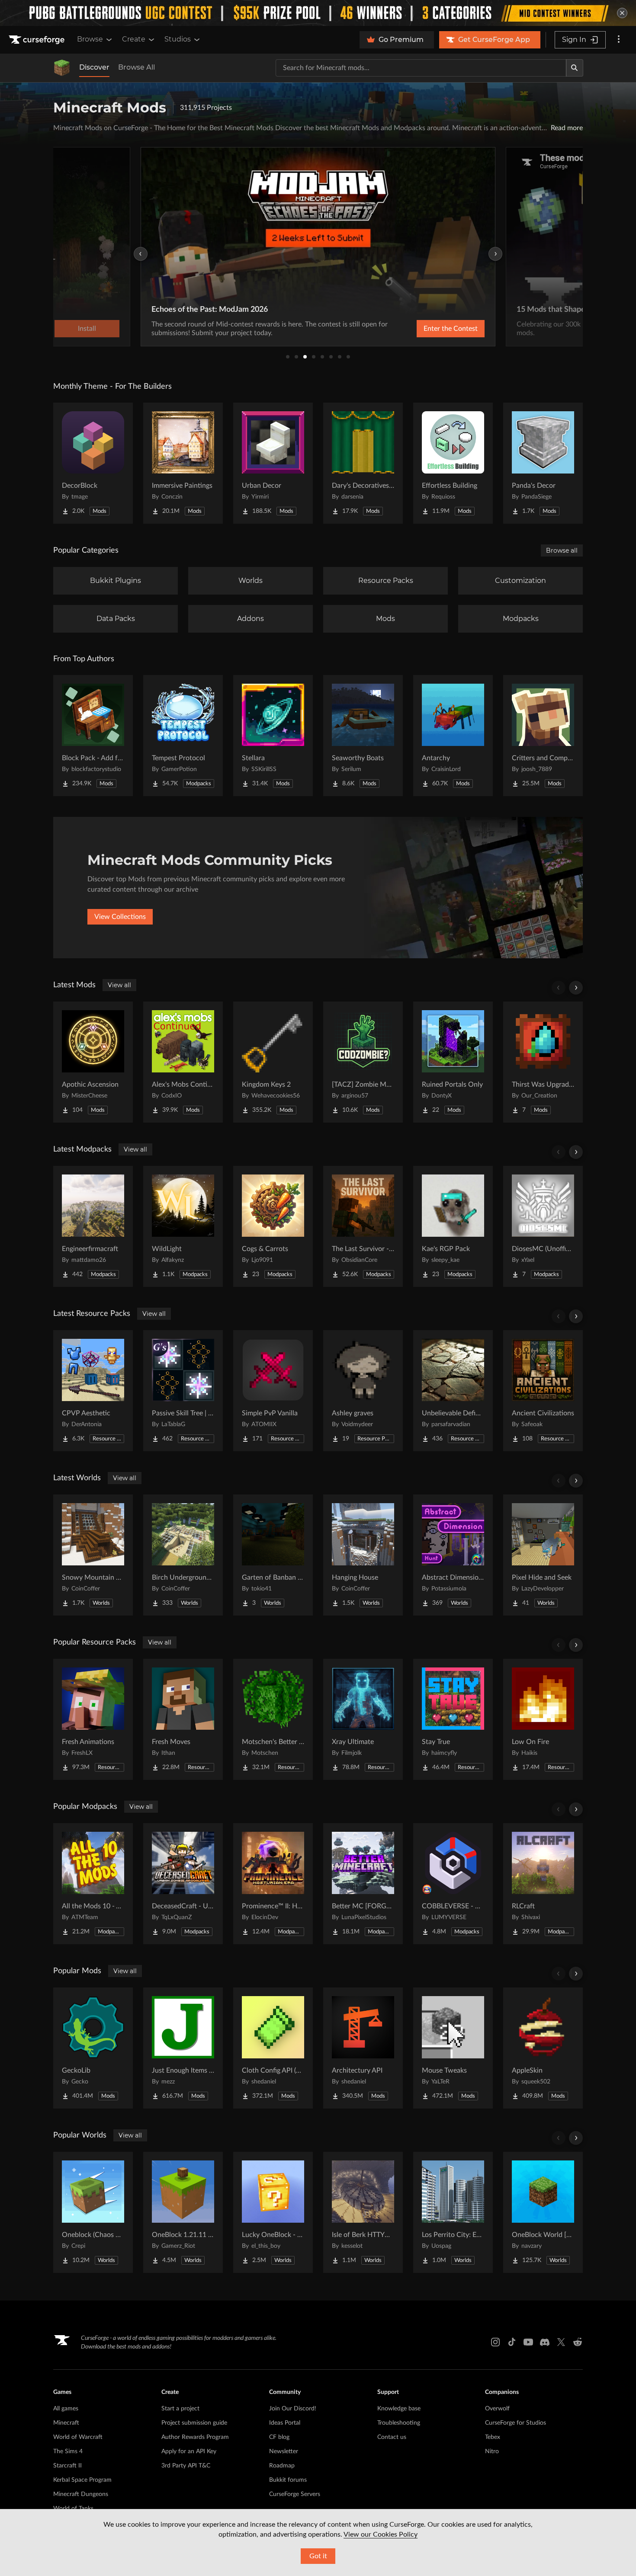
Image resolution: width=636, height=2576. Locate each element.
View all (119, 985)
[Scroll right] (576, 988)
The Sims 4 (68, 2451)
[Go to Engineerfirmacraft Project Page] (93, 1226)
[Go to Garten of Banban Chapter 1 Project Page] (273, 1555)
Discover (94, 67)
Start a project (180, 2409)
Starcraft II (67, 2466)
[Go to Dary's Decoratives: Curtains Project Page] (363, 463)
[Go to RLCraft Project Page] (543, 1884)
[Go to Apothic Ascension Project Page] (93, 1062)
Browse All (137, 67)
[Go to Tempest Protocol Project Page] (183, 736)
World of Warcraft (78, 2437)
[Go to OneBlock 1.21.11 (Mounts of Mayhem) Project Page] (183, 2212)
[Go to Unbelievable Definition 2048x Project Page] (453, 1391)
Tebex (493, 2437)
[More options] (619, 40)
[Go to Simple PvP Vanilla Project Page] (273, 1391)
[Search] (575, 68)
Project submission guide (194, 2423)
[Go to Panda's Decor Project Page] (543, 463)
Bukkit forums (288, 2480)
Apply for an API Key (189, 2451)
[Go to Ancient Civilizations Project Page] (543, 1391)
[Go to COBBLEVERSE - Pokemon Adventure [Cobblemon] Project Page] (453, 1884)
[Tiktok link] (512, 2342)
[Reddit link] (578, 2342)
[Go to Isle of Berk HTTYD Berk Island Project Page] (363, 2212)
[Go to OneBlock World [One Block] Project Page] (543, 2212)
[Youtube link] (528, 2342)
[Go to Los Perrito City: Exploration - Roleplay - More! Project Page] (453, 2212)
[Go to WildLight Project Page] (183, 1226)
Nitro (492, 2451)
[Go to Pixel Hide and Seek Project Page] (543, 1555)
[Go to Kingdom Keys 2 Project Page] (273, 1062)
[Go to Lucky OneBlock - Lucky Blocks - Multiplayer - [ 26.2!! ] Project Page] (273, 2212)
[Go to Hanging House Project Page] (363, 1555)
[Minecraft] (62, 68)
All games (66, 2409)
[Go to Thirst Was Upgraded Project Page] (543, 1062)
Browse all (562, 550)
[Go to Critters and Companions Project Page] (543, 736)
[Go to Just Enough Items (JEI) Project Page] (183, 2048)
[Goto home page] (38, 40)
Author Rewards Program (195, 2437)
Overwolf (497, 2409)
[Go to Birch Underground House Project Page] (183, 1555)
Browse (90, 39)
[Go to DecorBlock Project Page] (93, 463)
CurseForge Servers (295, 2494)
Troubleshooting (399, 2423)
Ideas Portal (285, 2423)
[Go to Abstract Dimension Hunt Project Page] (453, 1555)
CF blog (279, 2437)
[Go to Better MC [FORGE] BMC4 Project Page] (363, 1884)
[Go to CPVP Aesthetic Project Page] (93, 1391)
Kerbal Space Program (82, 2480)
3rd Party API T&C (186, 2466)
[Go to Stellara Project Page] (273, 736)
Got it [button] (318, 2556)
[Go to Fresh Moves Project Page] (183, 1719)
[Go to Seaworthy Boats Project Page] (363, 736)
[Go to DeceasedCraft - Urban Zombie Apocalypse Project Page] (183, 1884)
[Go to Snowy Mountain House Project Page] (93, 1555)
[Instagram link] (495, 2342)
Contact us (392, 2437)
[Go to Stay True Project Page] (453, 1719)
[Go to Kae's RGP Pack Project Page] (453, 1226)
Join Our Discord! (293, 2409)
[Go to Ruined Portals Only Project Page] (453, 1062)
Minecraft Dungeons (81, 2494)
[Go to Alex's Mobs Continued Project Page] (183, 1062)
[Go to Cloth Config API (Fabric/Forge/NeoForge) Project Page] (273, 2048)
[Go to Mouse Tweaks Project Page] (453, 2048)
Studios (178, 39)
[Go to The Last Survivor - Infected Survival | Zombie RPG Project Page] (363, 1226)
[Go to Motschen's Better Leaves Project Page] (273, 1719)
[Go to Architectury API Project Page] (363, 2048)
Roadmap (282, 2466)
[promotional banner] (318, 13)
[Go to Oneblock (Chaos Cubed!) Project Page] (93, 2212)
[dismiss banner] (622, 13)
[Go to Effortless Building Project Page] (453, 463)
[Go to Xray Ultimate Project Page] (363, 1719)
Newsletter (284, 2451)
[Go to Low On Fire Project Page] (543, 1719)
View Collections (120, 917)
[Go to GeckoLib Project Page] (93, 2048)
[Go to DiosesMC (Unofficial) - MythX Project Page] (543, 1226)
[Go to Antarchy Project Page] (453, 736)
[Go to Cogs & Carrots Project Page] (273, 1226)
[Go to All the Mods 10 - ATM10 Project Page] (93, 1884)
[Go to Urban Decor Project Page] (273, 463)
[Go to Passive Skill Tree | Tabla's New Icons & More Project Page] (183, 1391)
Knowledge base (399, 2409)
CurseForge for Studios (516, 2423)
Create (134, 39)
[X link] (561, 2342)
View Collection (428, 329)
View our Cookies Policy (381, 2534)
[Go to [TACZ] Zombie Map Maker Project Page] (363, 1062)
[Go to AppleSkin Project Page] (543, 2048)
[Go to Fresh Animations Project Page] (93, 1719)
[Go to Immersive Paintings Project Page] (183, 463)
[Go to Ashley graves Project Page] (363, 1391)
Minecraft (66, 2423)
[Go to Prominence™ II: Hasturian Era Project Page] (273, 1884)
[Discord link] (545, 2342)
